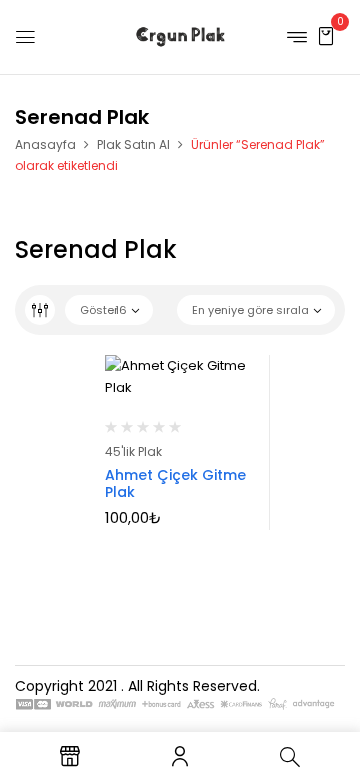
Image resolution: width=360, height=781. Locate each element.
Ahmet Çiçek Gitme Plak (175, 483)
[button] (326, 35)
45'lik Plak (133, 451)
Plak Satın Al (133, 144)
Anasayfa (45, 144)
